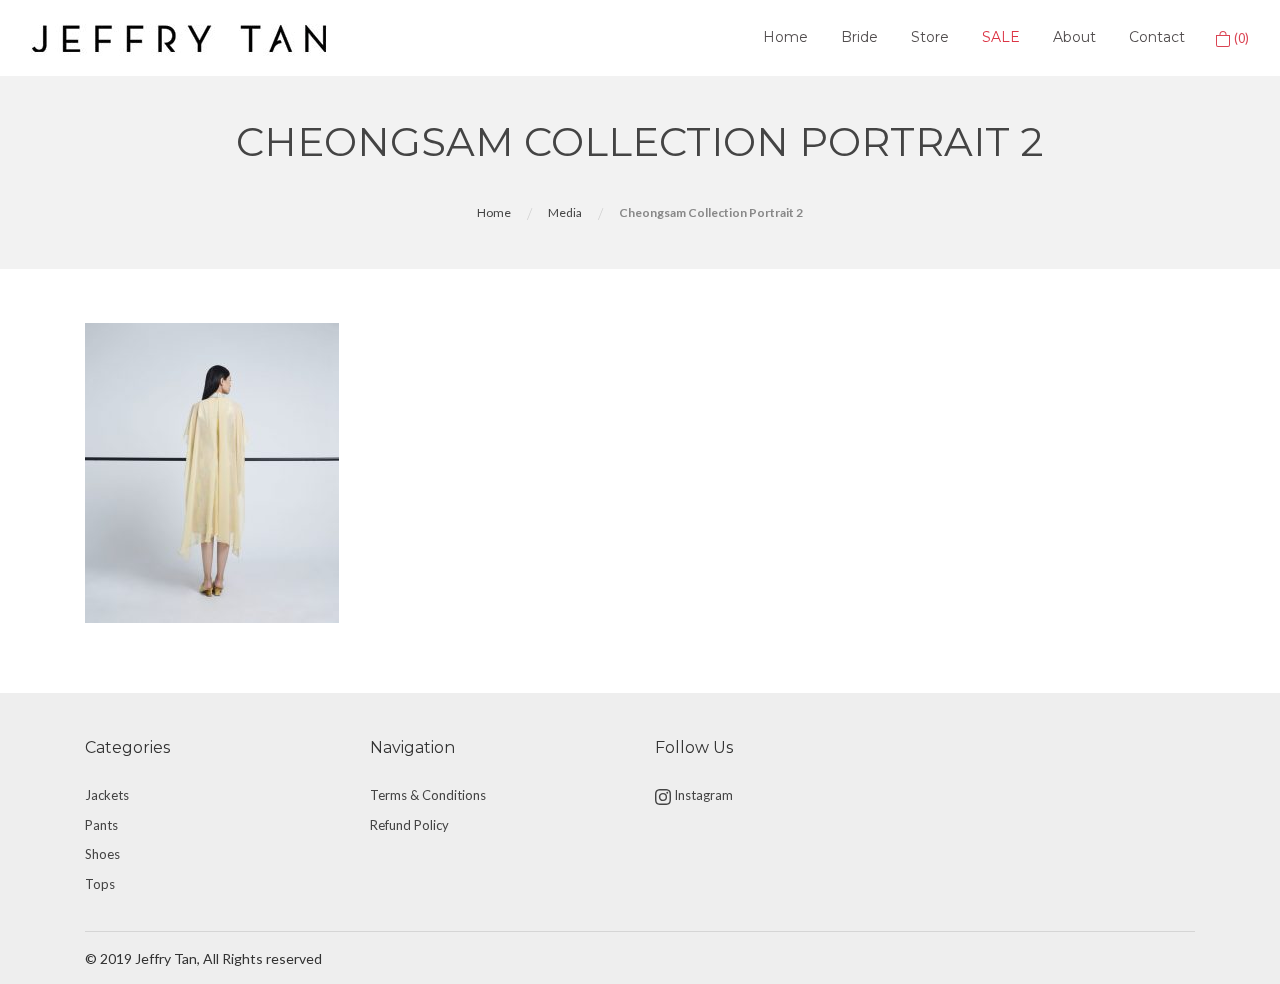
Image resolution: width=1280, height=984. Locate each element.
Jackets (107, 795)
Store (930, 37)
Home (785, 37)
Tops (100, 884)
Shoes (102, 854)
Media (565, 212)
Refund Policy (409, 825)
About (1074, 37)
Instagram (702, 795)
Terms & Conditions (428, 795)
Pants (101, 825)
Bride (859, 37)
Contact (1157, 37)
